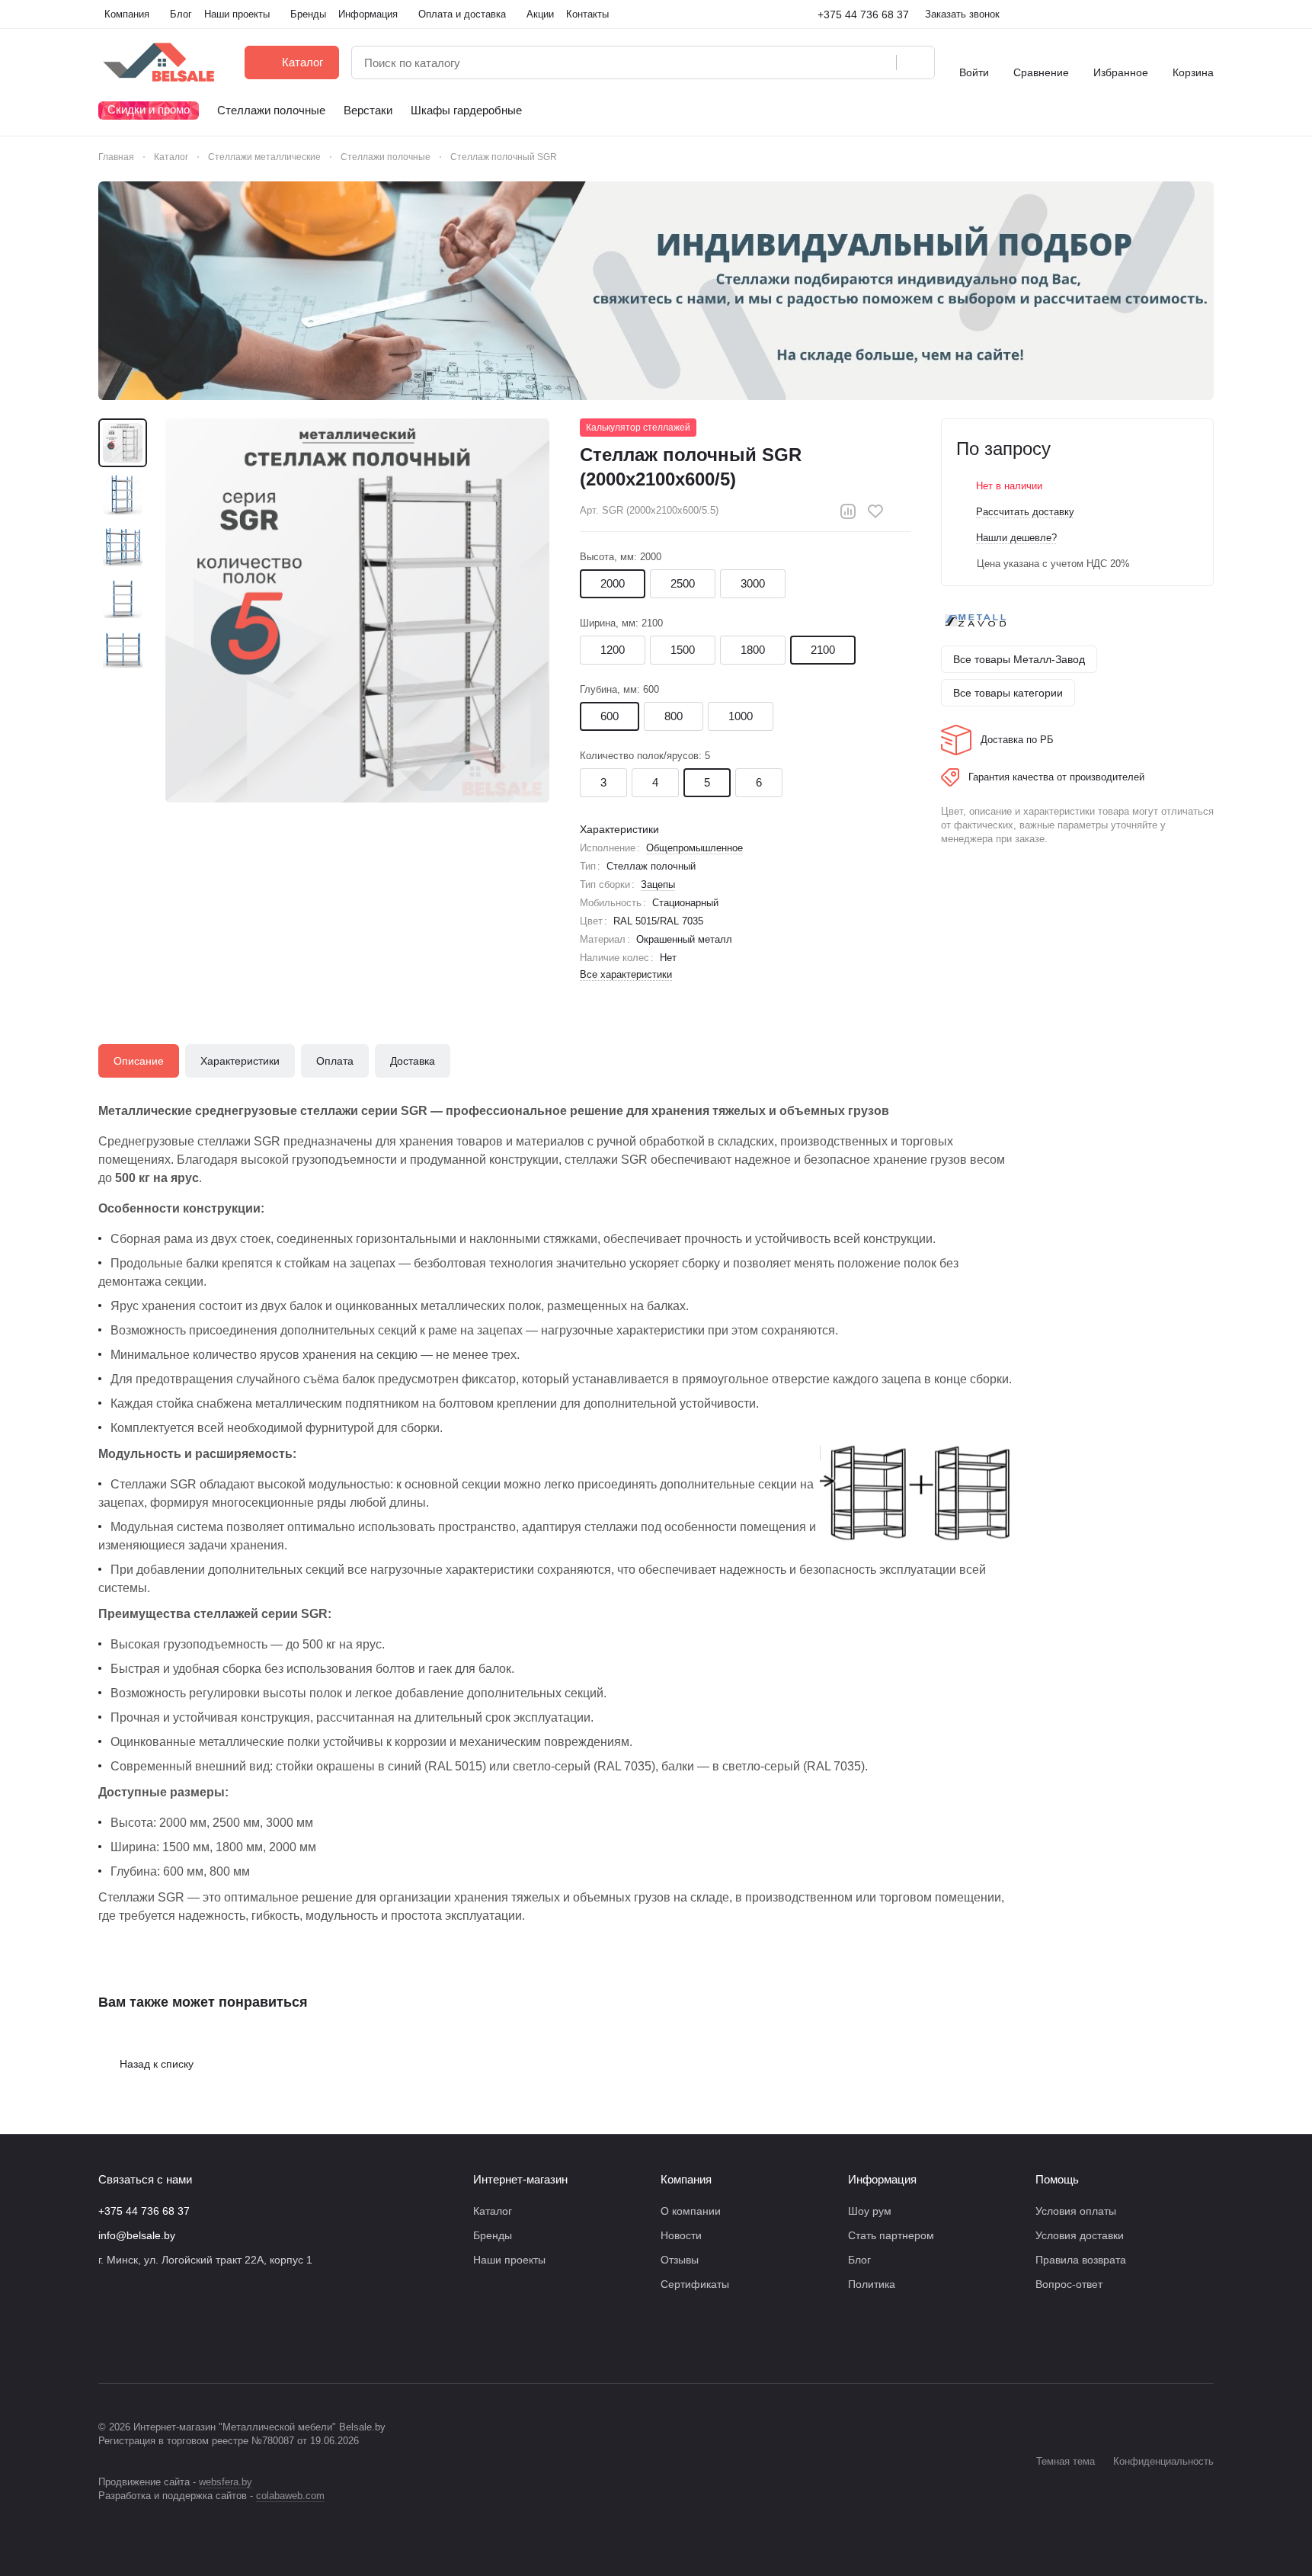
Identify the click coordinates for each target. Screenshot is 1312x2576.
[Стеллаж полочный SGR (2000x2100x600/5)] (357, 610)
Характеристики (240, 1061)
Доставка (413, 1061)
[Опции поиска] (846, 62)
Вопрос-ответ (1069, 2284)
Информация (882, 2179)
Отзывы (680, 2260)
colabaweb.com (290, 2496)
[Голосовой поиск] (879, 62)
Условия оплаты (1076, 2211)
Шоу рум (870, 2211)
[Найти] (915, 62)
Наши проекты (509, 2260)
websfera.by (226, 2482)
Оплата (335, 1061)
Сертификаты (695, 2284)
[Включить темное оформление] (1208, 14)
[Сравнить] (848, 511)
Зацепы (658, 884)
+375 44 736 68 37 (863, 14)
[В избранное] (875, 511)
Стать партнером (891, 2235)
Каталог (493, 2211)
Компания (686, 2179)
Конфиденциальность (1163, 2461)
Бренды (493, 2235)
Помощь (1057, 2179)
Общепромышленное (694, 848)
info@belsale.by (137, 2235)
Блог (859, 2260)
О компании (691, 2211)
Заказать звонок (962, 14)
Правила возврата (1081, 2260)
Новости (681, 2235)
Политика (872, 2284)
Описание (139, 1061)
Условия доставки (1080, 2235)
